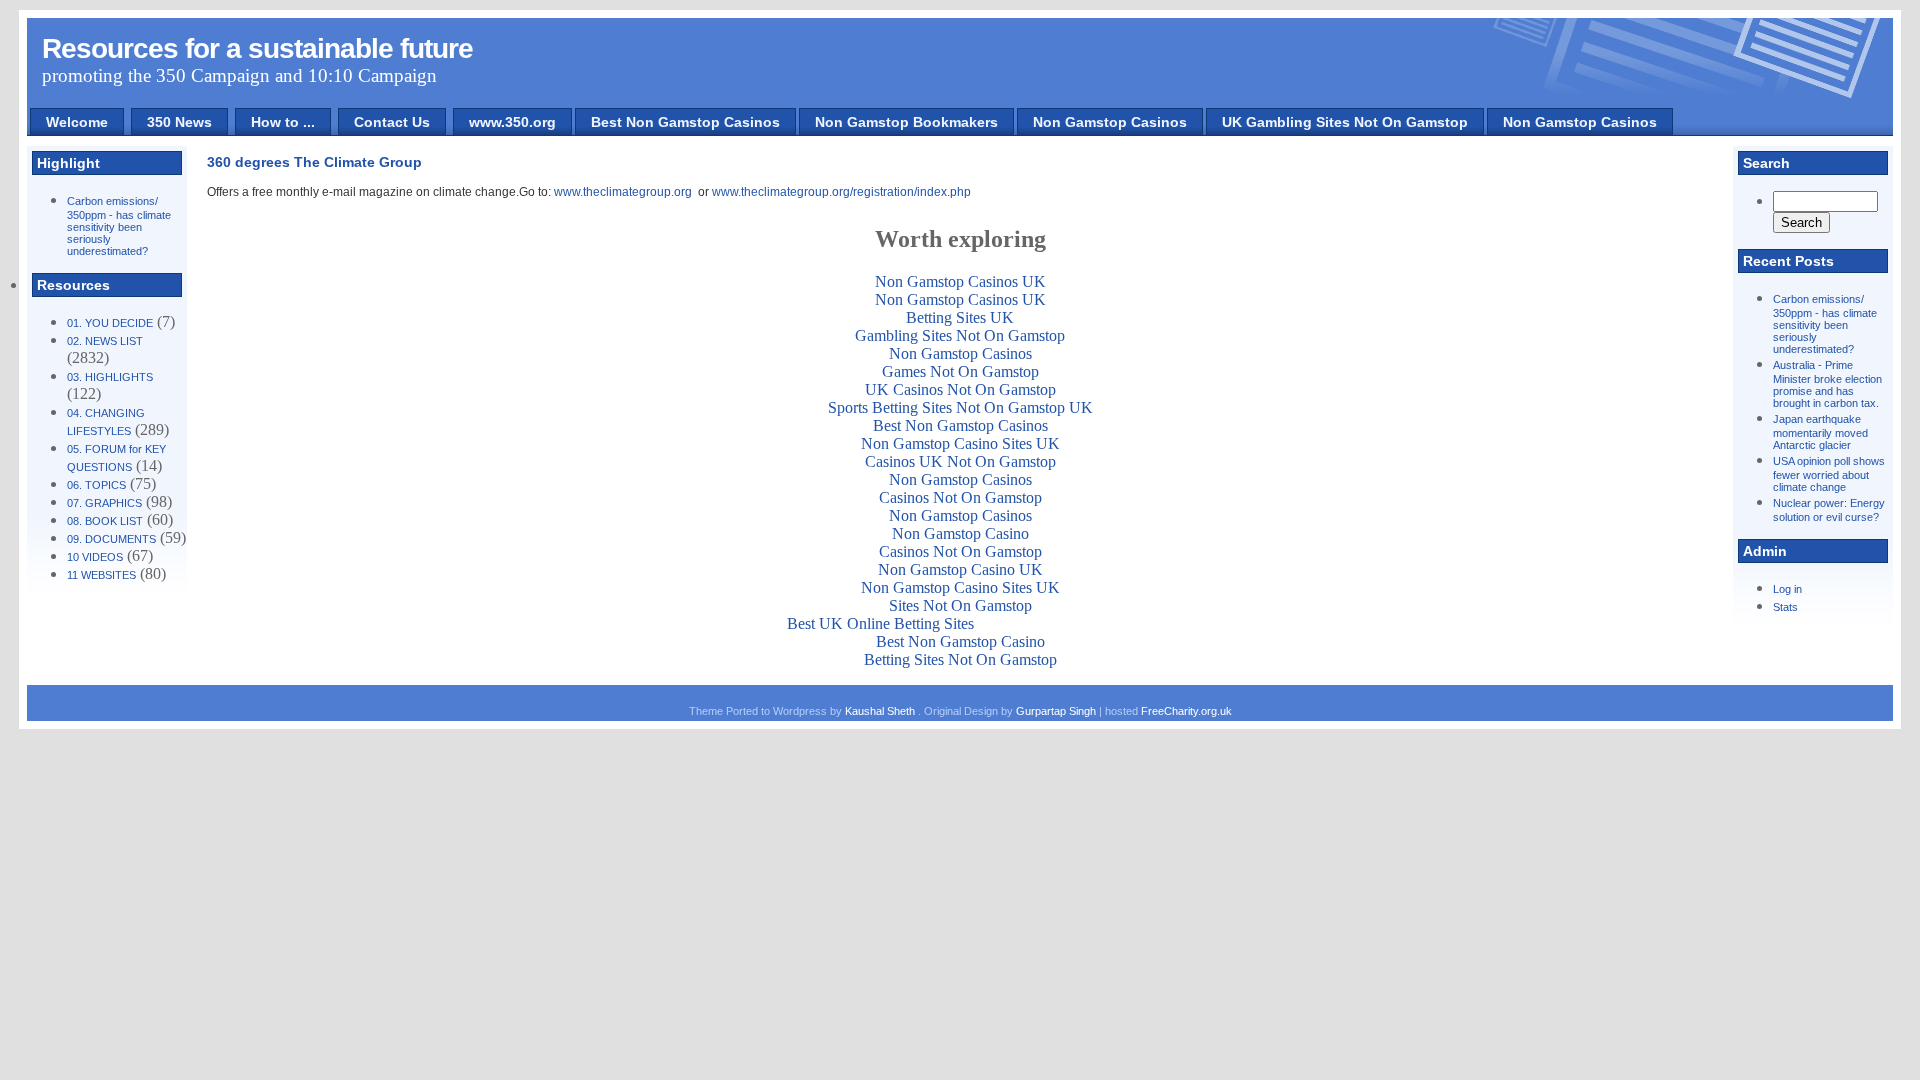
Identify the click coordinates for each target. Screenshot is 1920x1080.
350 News (179, 122)
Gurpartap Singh (1056, 711)
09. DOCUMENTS (111, 539)
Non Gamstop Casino (960, 533)
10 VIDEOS (95, 557)
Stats (1785, 607)
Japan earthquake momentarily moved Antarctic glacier (1820, 432)
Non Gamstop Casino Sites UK (960, 443)
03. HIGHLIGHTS (110, 377)
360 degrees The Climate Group (314, 162)
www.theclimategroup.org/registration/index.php (841, 192)
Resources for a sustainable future (257, 48)
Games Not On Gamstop (960, 371)
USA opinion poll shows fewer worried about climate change (1829, 474)
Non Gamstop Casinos (1110, 122)
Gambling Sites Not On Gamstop (960, 335)
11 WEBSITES (101, 575)
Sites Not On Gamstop (960, 605)
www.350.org (512, 122)
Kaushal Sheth (881, 711)
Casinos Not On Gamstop (960, 497)
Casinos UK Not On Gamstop (960, 461)
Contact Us (392, 122)
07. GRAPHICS (104, 503)
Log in (1787, 589)
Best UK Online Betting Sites (880, 623)
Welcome (77, 122)
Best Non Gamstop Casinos (685, 122)
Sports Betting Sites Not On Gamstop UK (960, 407)
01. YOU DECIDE (110, 323)
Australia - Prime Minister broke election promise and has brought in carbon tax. (1827, 384)
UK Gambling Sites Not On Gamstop (1345, 122)
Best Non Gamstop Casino (960, 641)
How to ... (283, 122)
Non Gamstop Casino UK (960, 569)
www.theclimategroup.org (623, 192)
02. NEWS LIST (105, 341)
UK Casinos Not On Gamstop (960, 389)
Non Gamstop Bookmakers (906, 122)
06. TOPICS (96, 485)
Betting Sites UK (960, 317)
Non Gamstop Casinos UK (960, 281)
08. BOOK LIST (105, 521)
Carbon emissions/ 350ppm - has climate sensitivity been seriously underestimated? (119, 226)
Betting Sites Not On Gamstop (960, 659)
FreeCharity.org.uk (1186, 711)
